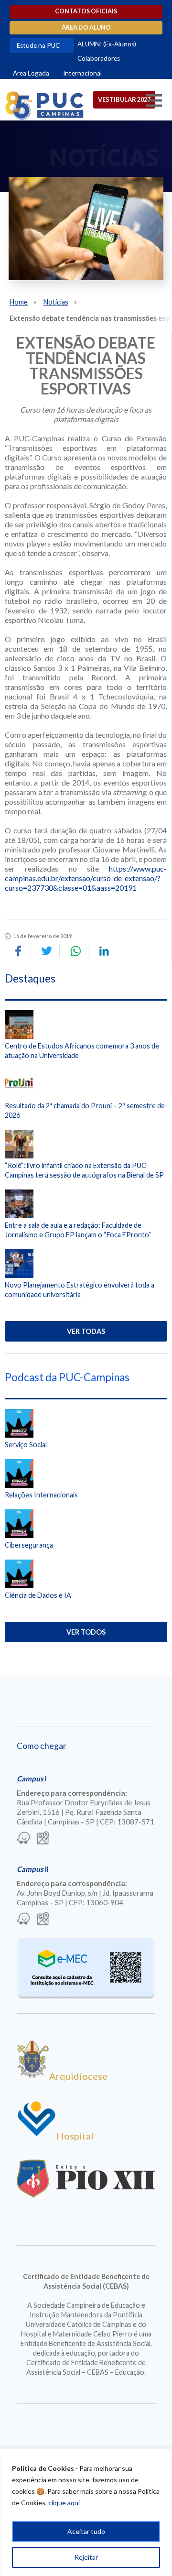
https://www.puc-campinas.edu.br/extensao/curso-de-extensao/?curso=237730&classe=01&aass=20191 (86, 878)
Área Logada (31, 73)
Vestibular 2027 (124, 99)
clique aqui (64, 2503)
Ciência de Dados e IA (38, 1595)
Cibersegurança (29, 1545)
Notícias (56, 302)
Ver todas (86, 1331)
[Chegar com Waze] (23, 1839)
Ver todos (86, 1632)
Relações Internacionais (41, 1495)
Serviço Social (26, 1445)
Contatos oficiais (86, 11)
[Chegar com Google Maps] (43, 1839)
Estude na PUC (38, 45)
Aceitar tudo (86, 2531)
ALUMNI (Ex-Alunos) (107, 44)
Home (19, 302)
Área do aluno (86, 27)
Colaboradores (99, 58)
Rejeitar (86, 2557)
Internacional (82, 73)
